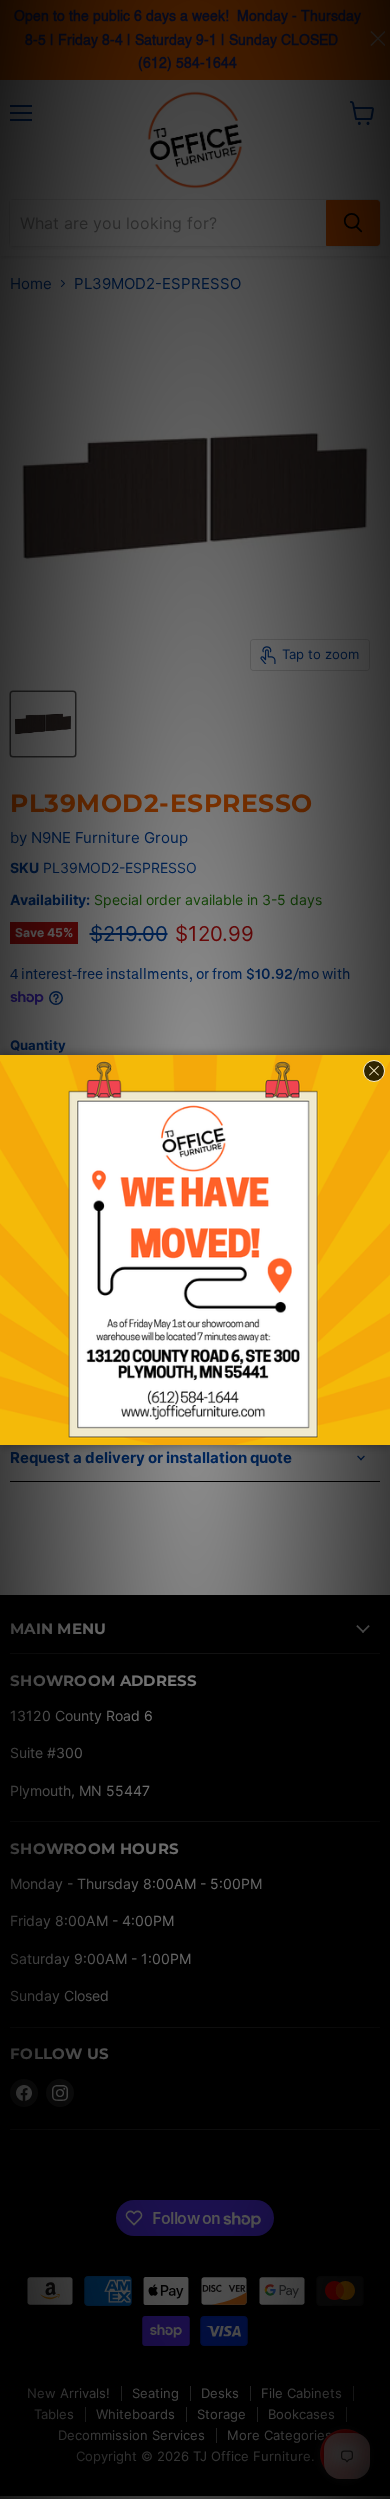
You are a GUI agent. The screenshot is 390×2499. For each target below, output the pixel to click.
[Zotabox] (377, 1427)
